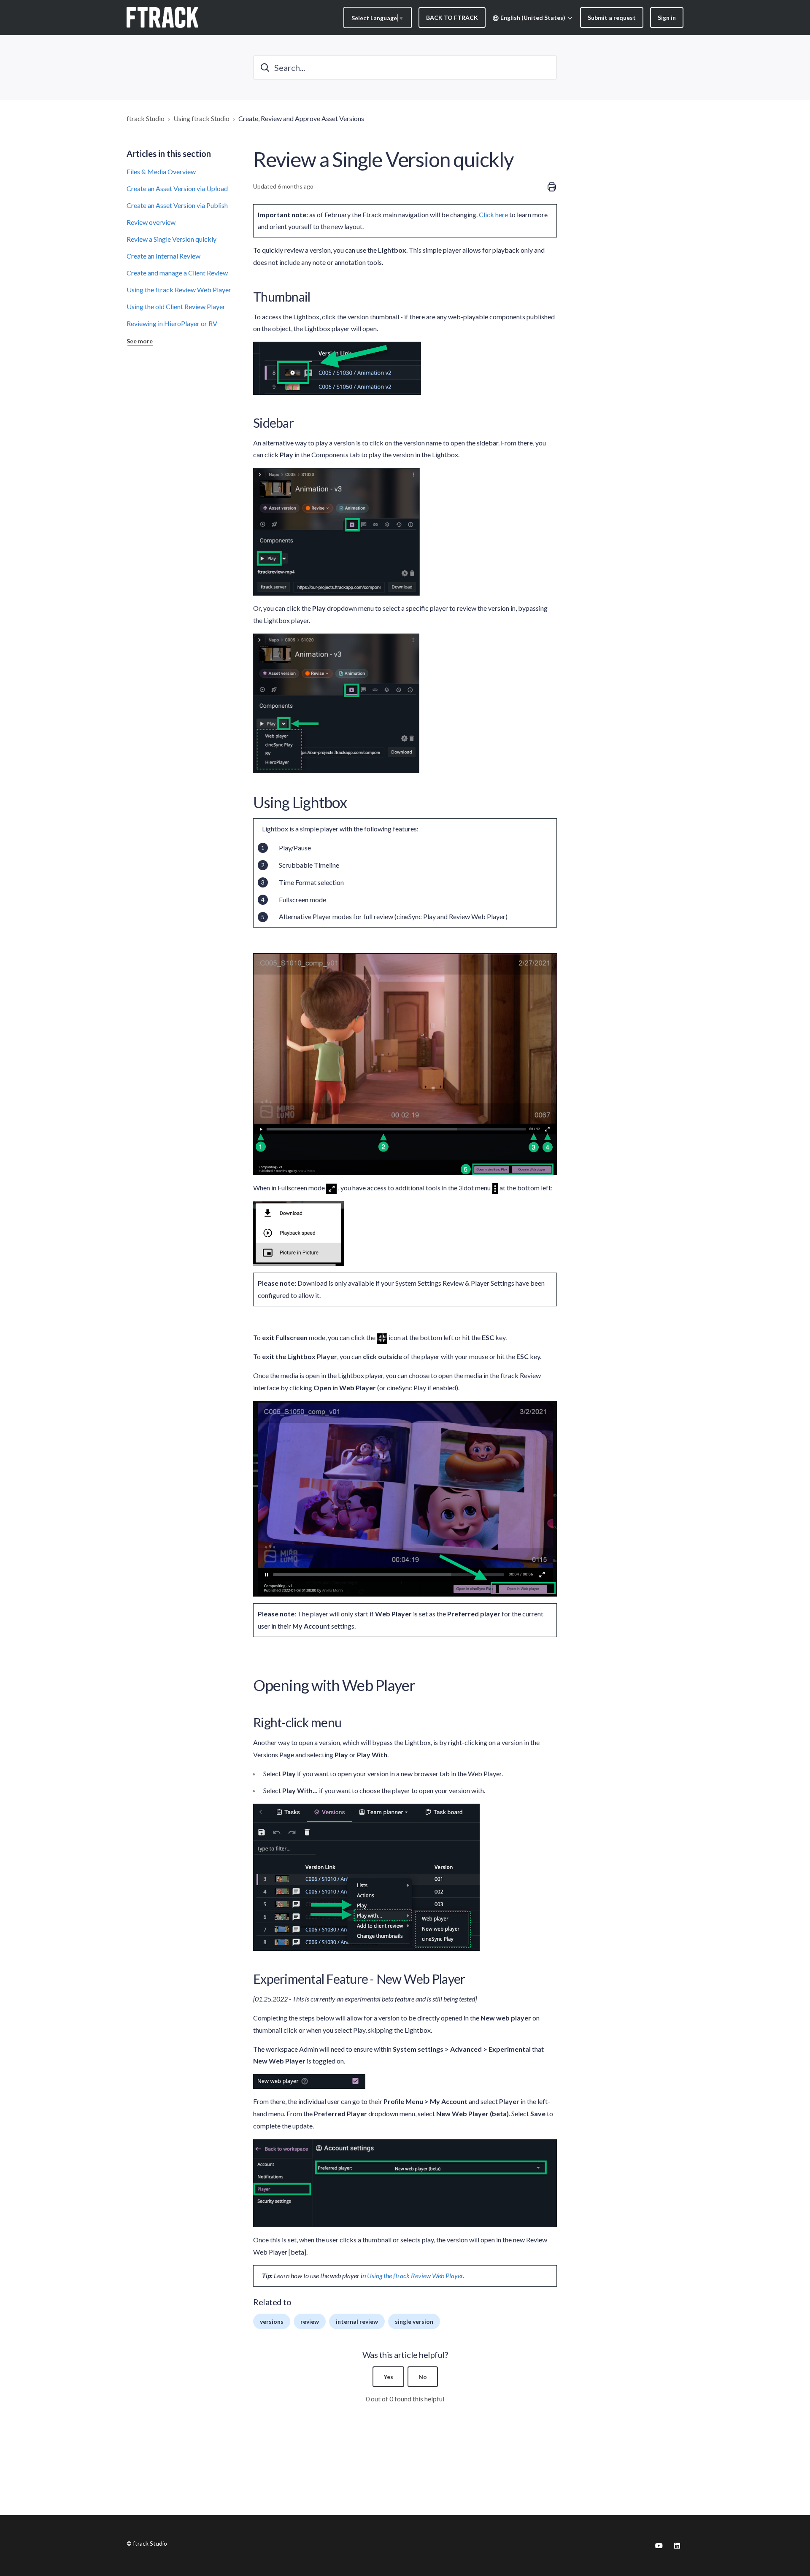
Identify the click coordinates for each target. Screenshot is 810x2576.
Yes (388, 2377)
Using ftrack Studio (201, 118)
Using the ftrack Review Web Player (179, 290)
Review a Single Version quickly (171, 239)
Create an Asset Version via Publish (177, 205)
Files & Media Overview (161, 171)
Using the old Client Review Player (176, 306)
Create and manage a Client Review (177, 273)
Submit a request (612, 18)
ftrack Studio (146, 118)
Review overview (151, 222)
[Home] (162, 17)
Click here (493, 214)
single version (414, 2321)
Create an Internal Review (163, 256)
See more (140, 341)
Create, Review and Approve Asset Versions (301, 118)
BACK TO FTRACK (452, 18)
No (423, 2377)
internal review (357, 2321)
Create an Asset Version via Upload (177, 188)
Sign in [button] (667, 18)
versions (272, 2321)
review (310, 2321)
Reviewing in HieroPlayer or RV (172, 323)
